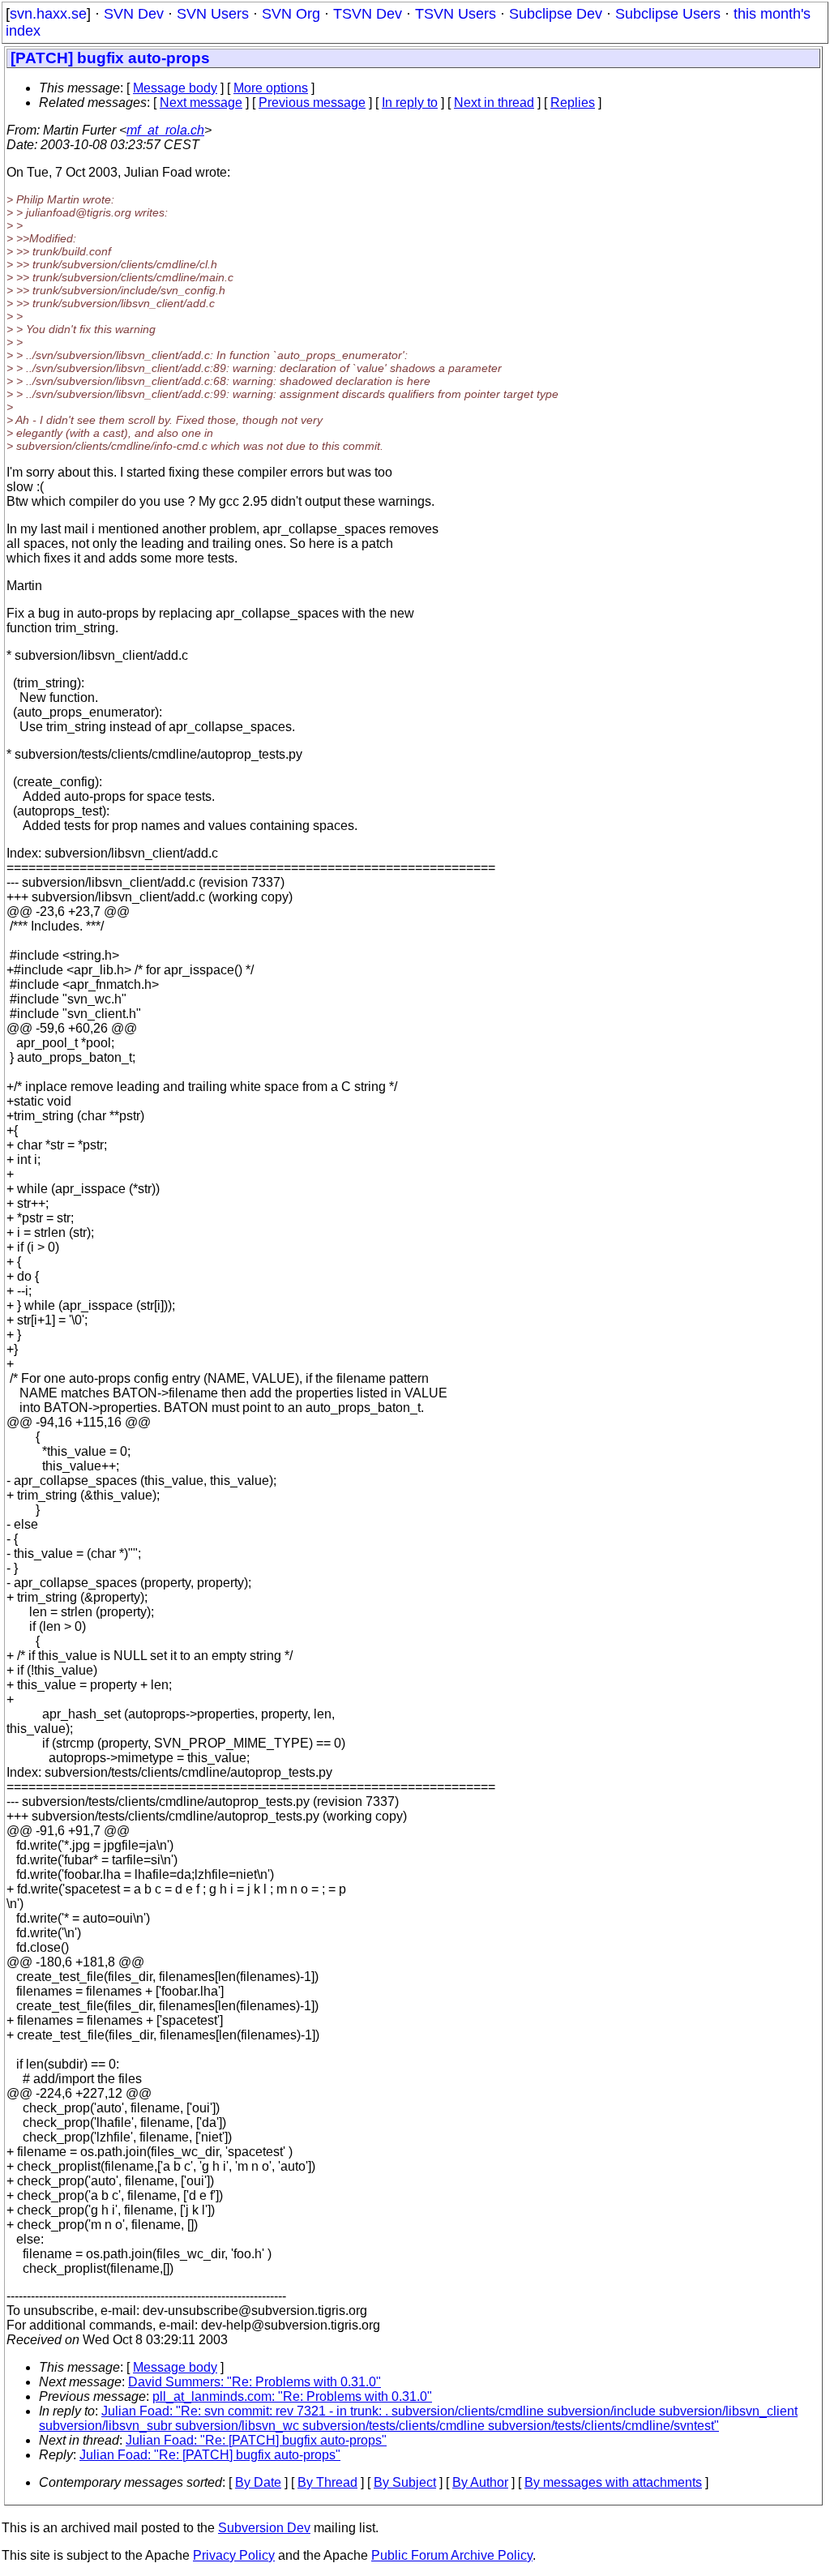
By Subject (405, 2482)
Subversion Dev (264, 2528)
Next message (201, 103)
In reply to (410, 103)
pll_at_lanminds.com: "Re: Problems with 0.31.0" (292, 2396)
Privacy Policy (234, 2555)
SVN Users (213, 14)
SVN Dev (134, 14)
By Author (480, 2482)
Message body (175, 88)
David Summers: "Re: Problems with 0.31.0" (255, 2382)
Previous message (312, 103)
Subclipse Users (668, 14)
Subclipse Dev (556, 14)
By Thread (327, 2482)
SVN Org (291, 14)
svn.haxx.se (48, 14)
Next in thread (494, 103)
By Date (258, 2482)
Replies (573, 103)
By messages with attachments (613, 2482)
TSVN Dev (368, 14)
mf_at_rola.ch (165, 130)
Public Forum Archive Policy (452, 2555)
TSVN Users (456, 14)
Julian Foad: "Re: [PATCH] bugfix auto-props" (256, 2440)
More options (271, 88)
